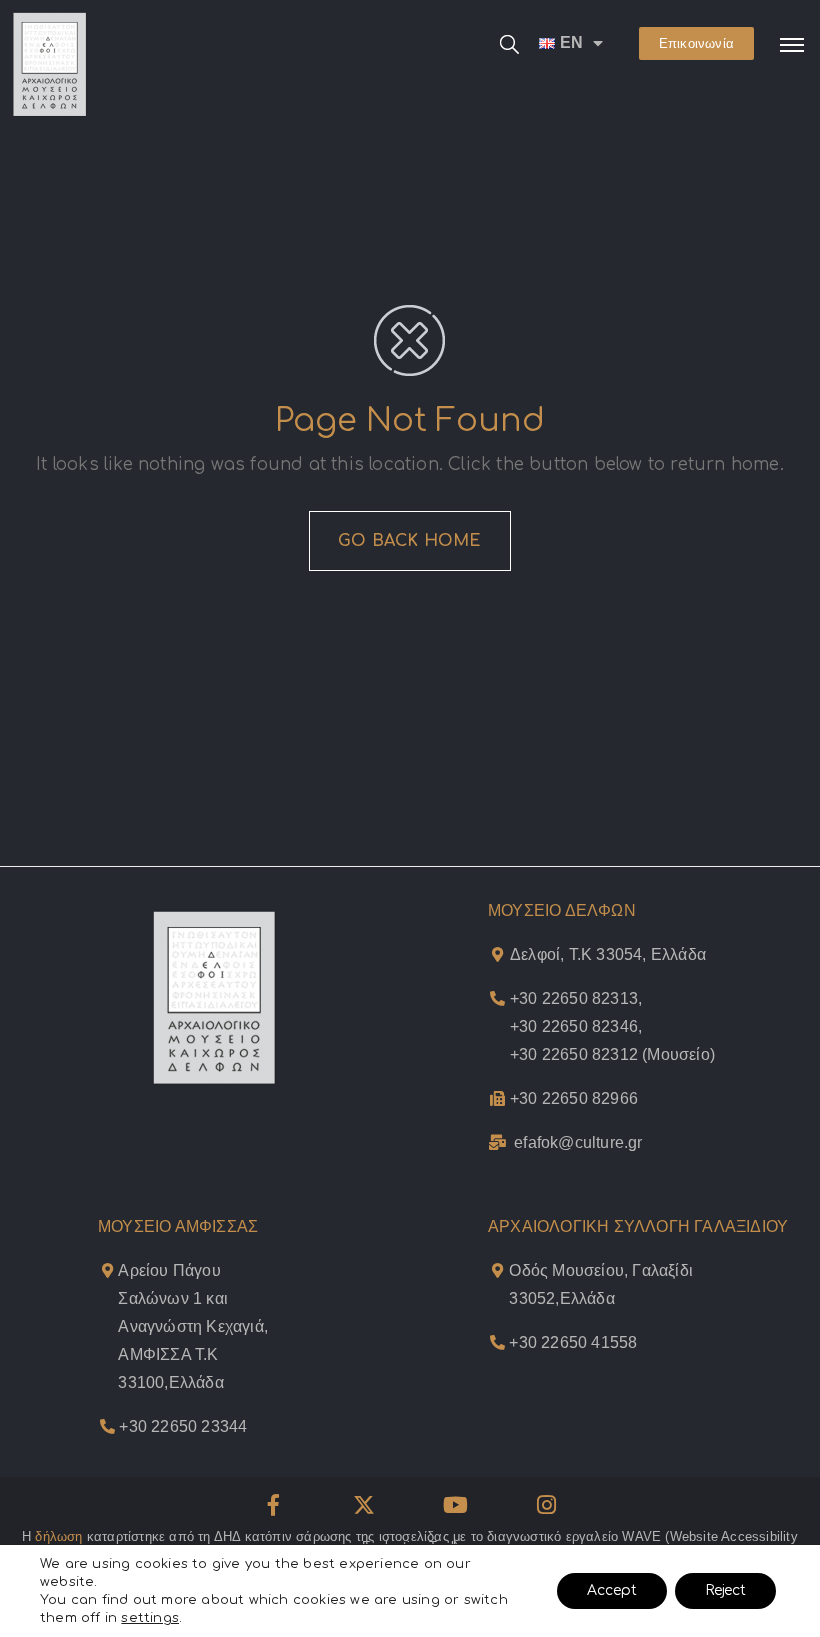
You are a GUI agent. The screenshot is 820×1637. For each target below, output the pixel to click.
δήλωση (58, 1536)
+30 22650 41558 (573, 1342)
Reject (725, 1590)
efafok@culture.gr (578, 1142)
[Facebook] (273, 1505)
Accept (612, 1590)
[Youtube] (456, 1505)
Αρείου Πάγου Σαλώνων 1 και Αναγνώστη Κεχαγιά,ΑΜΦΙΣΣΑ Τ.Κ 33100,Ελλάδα (193, 1326)
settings (150, 1618)
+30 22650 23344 (183, 1426)
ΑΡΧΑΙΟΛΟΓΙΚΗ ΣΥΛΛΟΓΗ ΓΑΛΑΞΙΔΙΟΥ (638, 1226)
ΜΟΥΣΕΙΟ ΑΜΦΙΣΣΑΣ (178, 1226)
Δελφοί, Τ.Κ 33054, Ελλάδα (608, 954)
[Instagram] (547, 1505)
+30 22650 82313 (574, 998)
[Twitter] (364, 1505)
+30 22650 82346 (574, 1026)
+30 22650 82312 (574, 1054)
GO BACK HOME (409, 541)
